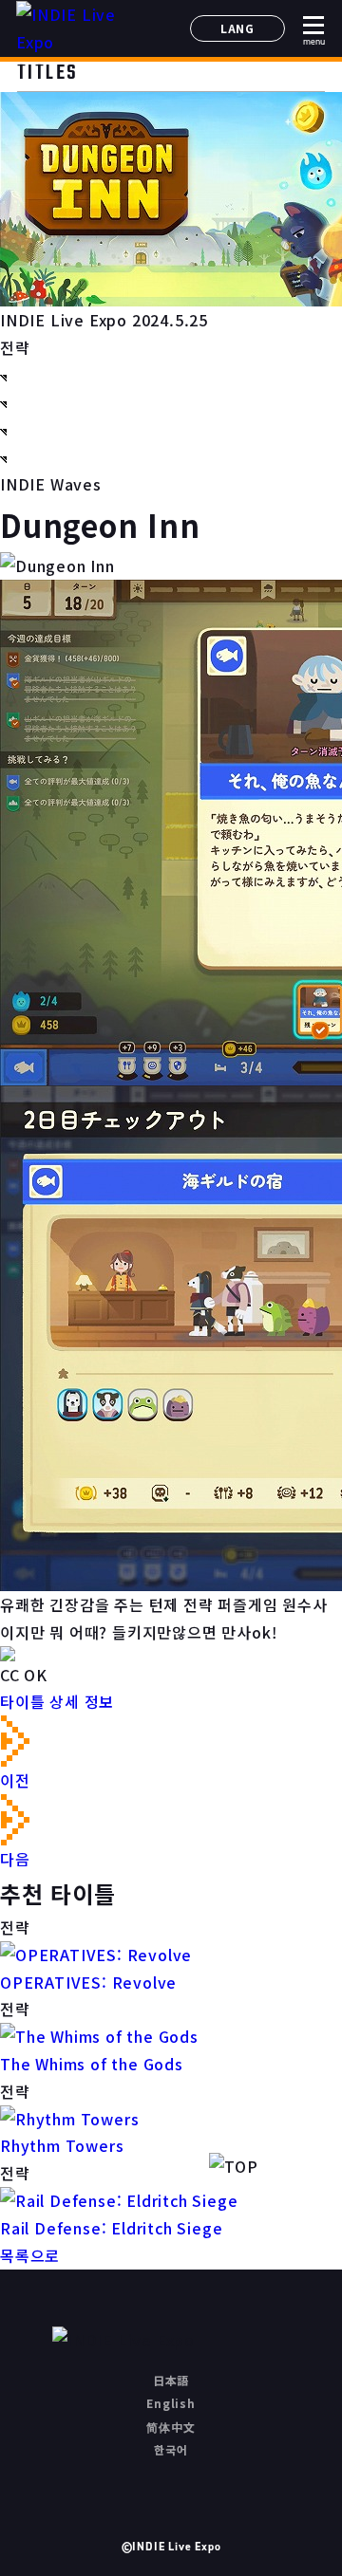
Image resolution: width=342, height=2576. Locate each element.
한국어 (171, 2449)
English (171, 2403)
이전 (15, 1780)
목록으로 (30, 2255)
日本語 (171, 2380)
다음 (15, 1859)
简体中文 (171, 2427)
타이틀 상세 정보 (57, 1701)
